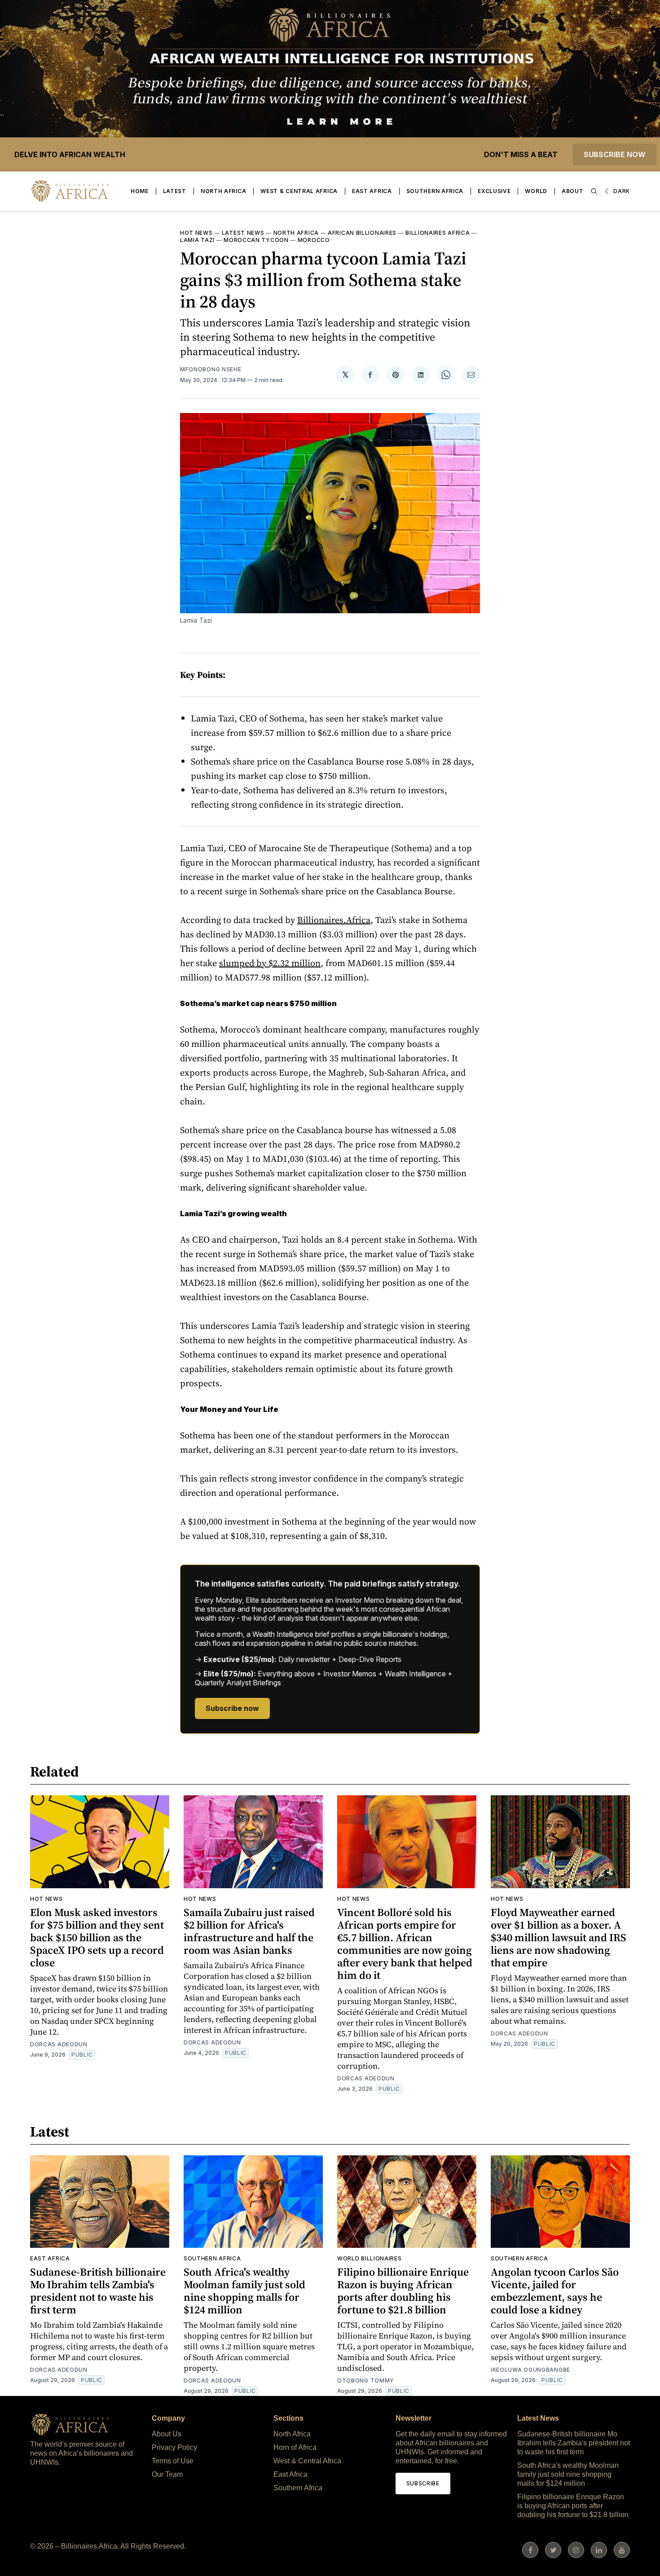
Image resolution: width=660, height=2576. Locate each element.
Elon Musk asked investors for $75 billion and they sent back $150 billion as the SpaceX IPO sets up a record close (97, 1937)
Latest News (243, 233)
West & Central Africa (299, 191)
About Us (167, 2434)
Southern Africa (435, 191)
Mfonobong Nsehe (211, 369)
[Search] (594, 191)
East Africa (372, 191)
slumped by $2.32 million (270, 963)
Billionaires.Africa (334, 920)
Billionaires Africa (438, 233)
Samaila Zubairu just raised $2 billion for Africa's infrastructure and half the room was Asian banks (249, 1931)
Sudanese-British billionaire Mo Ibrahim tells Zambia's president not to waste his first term (98, 2291)
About (573, 191)
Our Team (167, 2474)
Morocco (314, 240)
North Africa (223, 191)
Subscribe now (615, 154)
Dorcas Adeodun (59, 2044)
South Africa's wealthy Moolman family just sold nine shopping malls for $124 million (244, 2291)
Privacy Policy (174, 2447)
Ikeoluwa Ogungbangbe (530, 2370)
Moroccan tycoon (256, 240)
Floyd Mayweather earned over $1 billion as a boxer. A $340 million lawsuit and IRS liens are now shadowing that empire (559, 1937)
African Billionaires (362, 233)
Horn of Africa (295, 2447)
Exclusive (494, 191)
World (536, 191)
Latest (175, 191)
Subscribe (423, 2483)
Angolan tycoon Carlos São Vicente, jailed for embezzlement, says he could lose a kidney (555, 2291)
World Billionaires (370, 2258)
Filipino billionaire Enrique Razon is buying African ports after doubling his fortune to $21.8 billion (403, 2291)
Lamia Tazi (197, 240)
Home (140, 191)
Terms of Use (173, 2461)
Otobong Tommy (366, 2380)
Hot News (196, 233)
